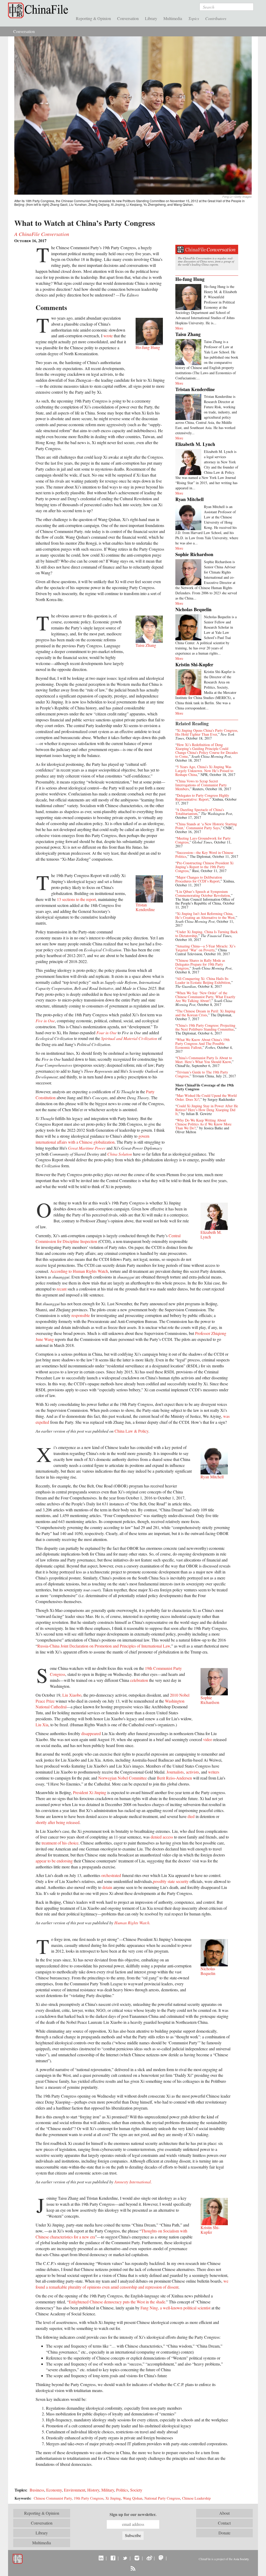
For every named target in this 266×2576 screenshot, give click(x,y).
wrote (108, 336)
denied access (162, 1837)
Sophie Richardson (194, 554)
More (179, 328)
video (208, 1739)
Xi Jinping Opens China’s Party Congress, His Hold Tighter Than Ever (207, 732)
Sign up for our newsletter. (133, 2514)
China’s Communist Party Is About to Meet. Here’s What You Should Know (204, 1060)
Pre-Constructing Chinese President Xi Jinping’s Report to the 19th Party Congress (204, 867)
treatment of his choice (60, 1843)
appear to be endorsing (54, 1861)
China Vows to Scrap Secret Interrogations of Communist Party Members (201, 785)
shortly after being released (58, 1822)
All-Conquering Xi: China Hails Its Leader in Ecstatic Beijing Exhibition (203, 980)
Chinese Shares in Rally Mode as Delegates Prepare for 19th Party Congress (200, 964)
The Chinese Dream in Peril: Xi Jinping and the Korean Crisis (205, 1013)
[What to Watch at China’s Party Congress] (133, 115)
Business (37, 2490)
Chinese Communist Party (53, 2498)
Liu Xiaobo (72, 1695)
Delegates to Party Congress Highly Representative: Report (202, 797)
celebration (139, 1680)
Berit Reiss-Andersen (174, 1778)
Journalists (175, 1772)
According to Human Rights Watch (79, 1271)
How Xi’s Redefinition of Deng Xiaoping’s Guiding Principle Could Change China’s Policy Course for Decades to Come (207, 750)
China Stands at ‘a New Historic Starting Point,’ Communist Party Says (206, 826)
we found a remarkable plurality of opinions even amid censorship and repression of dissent (132, 2284)
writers (214, 1772)
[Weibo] (149, 2558)
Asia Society (241, 2559)
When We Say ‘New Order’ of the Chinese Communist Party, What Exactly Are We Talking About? (205, 997)
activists (192, 1772)
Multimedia (173, 18)
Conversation (128, 18)
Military (108, 2490)
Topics (194, 18)
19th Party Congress (89, 2498)
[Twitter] (125, 2558)
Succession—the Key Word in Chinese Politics (204, 854)
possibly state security (171, 1881)
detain (107, 1887)
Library (151, 18)
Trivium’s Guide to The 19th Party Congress (202, 1074)
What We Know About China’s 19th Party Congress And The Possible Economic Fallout (202, 1043)
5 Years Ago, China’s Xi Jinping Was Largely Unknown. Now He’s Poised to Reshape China (204, 771)
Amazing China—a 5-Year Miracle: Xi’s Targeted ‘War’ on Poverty (205, 948)
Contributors (216, 18)
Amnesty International (132, 2182)
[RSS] (133, 2568)
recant (62, 1289)
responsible (81, 1315)
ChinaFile (39, 10)
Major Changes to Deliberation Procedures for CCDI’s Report (199, 879)
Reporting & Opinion (93, 18)
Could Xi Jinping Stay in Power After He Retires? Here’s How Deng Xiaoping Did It (207, 1110)
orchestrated (111, 1875)
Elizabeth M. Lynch (195, 444)
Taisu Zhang (188, 334)
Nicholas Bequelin (193, 609)
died (191, 1816)
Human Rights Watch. (132, 1923)
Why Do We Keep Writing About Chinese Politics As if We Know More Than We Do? (203, 1124)
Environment (75, 2490)
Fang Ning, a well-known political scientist (175, 2308)
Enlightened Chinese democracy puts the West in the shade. (117, 2302)
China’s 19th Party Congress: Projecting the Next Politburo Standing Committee (205, 1027)
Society (136, 2490)
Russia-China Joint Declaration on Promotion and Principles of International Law (104, 1646)
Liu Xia (42, 1725)
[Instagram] (137, 2558)
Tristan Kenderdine (195, 389)
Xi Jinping (113, 2498)
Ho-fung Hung (190, 279)
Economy (54, 2490)
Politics (122, 2490)
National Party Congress (162, 2498)
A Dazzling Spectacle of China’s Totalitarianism (200, 812)
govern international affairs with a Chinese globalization (92, 1139)
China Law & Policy (131, 1431)
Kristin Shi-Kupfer (194, 664)
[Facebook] (113, 2558)
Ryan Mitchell (189, 499)
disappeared (91, 1733)
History (93, 2490)
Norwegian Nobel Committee (122, 1778)
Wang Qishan (133, 2498)
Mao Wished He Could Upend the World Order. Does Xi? (206, 1097)
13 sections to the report (76, 899)
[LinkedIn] (101, 2558)
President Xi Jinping (90, 1792)
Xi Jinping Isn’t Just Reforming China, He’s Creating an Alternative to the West (205, 915)
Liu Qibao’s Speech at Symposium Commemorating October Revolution (203, 893)
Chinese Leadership (196, 2498)
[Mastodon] (161, 2558)
